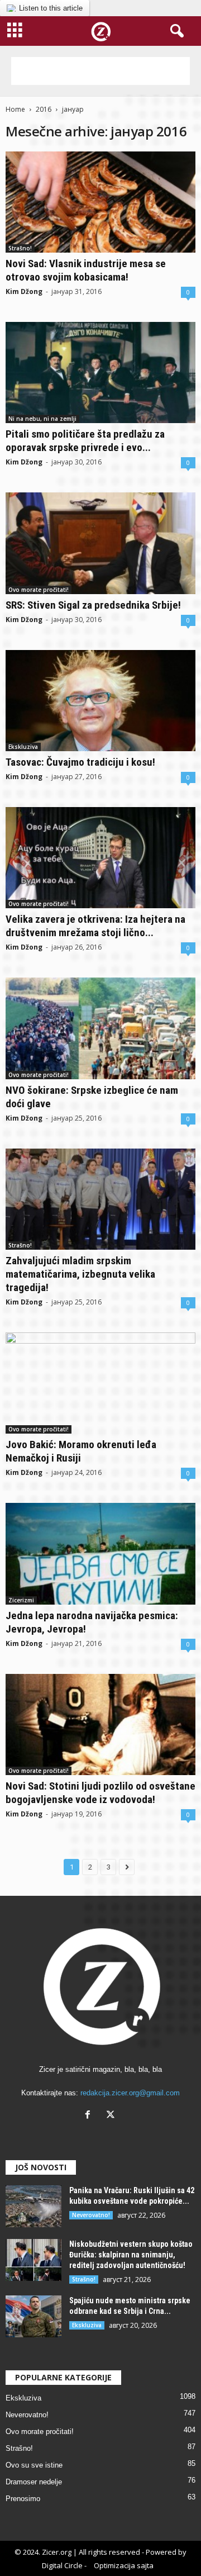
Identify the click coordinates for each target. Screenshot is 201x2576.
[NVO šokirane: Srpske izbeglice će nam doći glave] (100, 1028)
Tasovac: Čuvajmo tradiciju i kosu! (80, 762)
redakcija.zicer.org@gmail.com (130, 2093)
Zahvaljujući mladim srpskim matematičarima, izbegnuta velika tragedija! (80, 1274)
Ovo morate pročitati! (39, 590)
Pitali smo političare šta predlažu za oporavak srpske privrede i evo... (85, 441)
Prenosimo (23, 2499)
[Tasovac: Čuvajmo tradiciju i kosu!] (100, 701)
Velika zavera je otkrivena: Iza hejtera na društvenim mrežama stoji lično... (95, 926)
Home (15, 109)
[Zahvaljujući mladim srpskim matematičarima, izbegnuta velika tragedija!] (100, 1199)
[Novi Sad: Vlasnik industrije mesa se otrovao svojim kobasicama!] (100, 202)
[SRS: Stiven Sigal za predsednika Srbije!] (100, 543)
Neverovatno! (91, 2215)
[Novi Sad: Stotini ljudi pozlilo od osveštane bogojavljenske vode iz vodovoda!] (100, 1725)
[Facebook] (90, 2116)
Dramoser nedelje (34, 2482)
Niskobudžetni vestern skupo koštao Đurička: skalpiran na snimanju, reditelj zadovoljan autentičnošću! (131, 2255)
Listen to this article (51, 8)
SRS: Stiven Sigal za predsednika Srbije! (93, 605)
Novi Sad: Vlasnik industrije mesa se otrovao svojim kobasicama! (86, 270)
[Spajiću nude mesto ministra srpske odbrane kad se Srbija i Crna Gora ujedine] (33, 2316)
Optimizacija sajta (124, 2565)
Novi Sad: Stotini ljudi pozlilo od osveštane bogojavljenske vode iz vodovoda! (100, 1793)
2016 (44, 109)
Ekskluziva (23, 747)
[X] (112, 2116)
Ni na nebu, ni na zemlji (42, 419)
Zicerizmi (21, 1600)
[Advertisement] (100, 71)
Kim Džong (24, 291)
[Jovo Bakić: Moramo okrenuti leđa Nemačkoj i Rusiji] (100, 1383)
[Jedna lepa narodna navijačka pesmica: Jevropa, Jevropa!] (100, 1553)
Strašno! (20, 248)
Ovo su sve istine (34, 2465)
